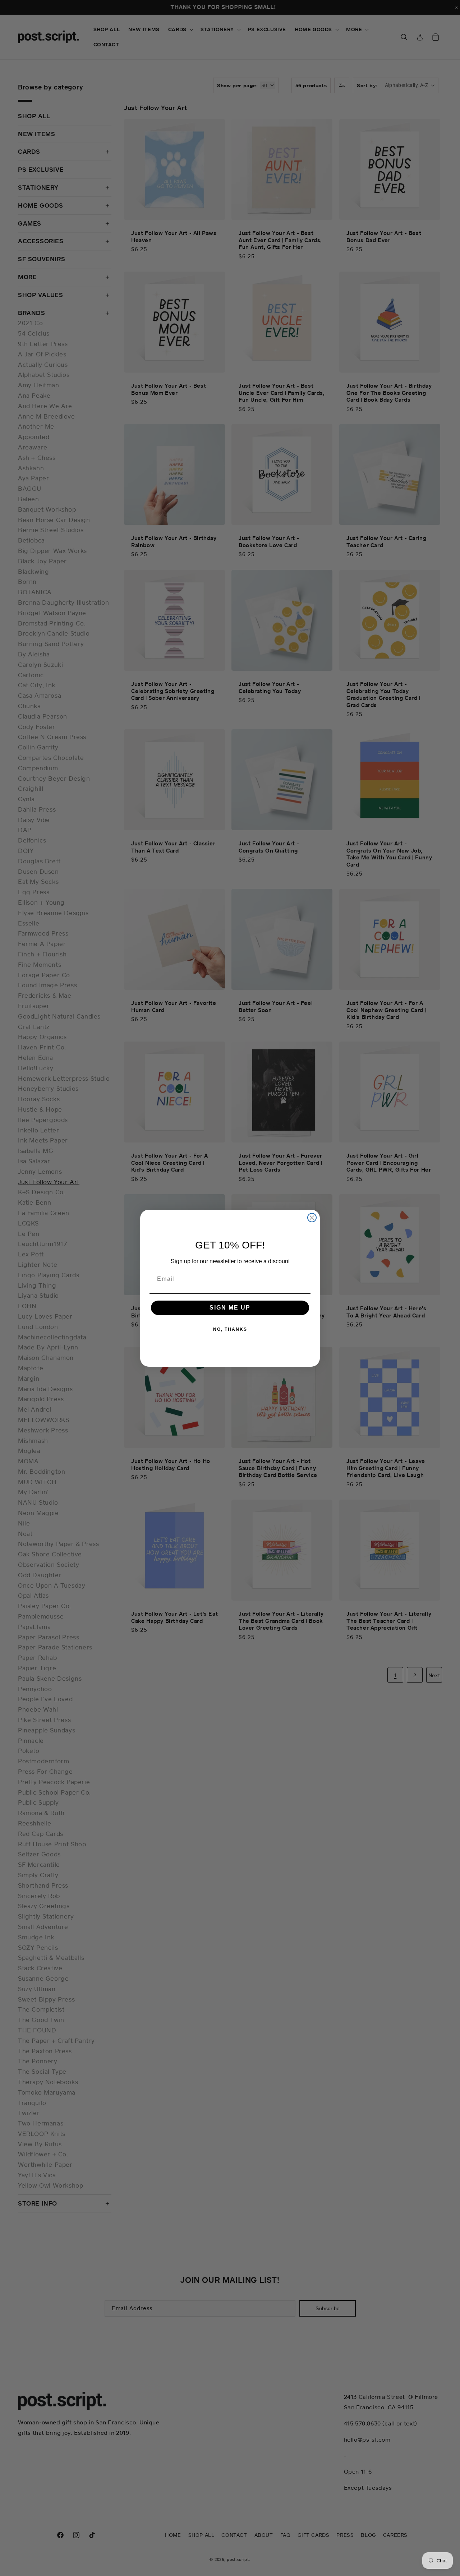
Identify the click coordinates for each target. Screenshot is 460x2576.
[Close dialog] (312, 1218)
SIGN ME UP (230, 1308)
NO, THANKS (230, 1329)
